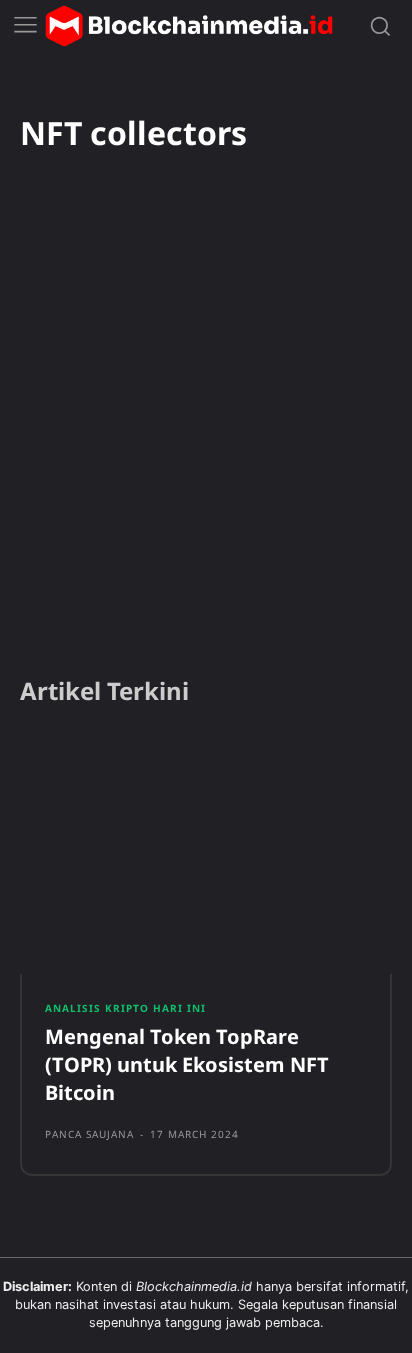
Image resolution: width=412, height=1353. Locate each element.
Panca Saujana (89, 1134)
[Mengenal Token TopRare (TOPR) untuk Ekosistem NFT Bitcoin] (206, 854)
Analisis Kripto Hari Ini (125, 1008)
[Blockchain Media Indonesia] (189, 26)
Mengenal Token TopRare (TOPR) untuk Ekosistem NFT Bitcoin (187, 1064)
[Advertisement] (206, 441)
